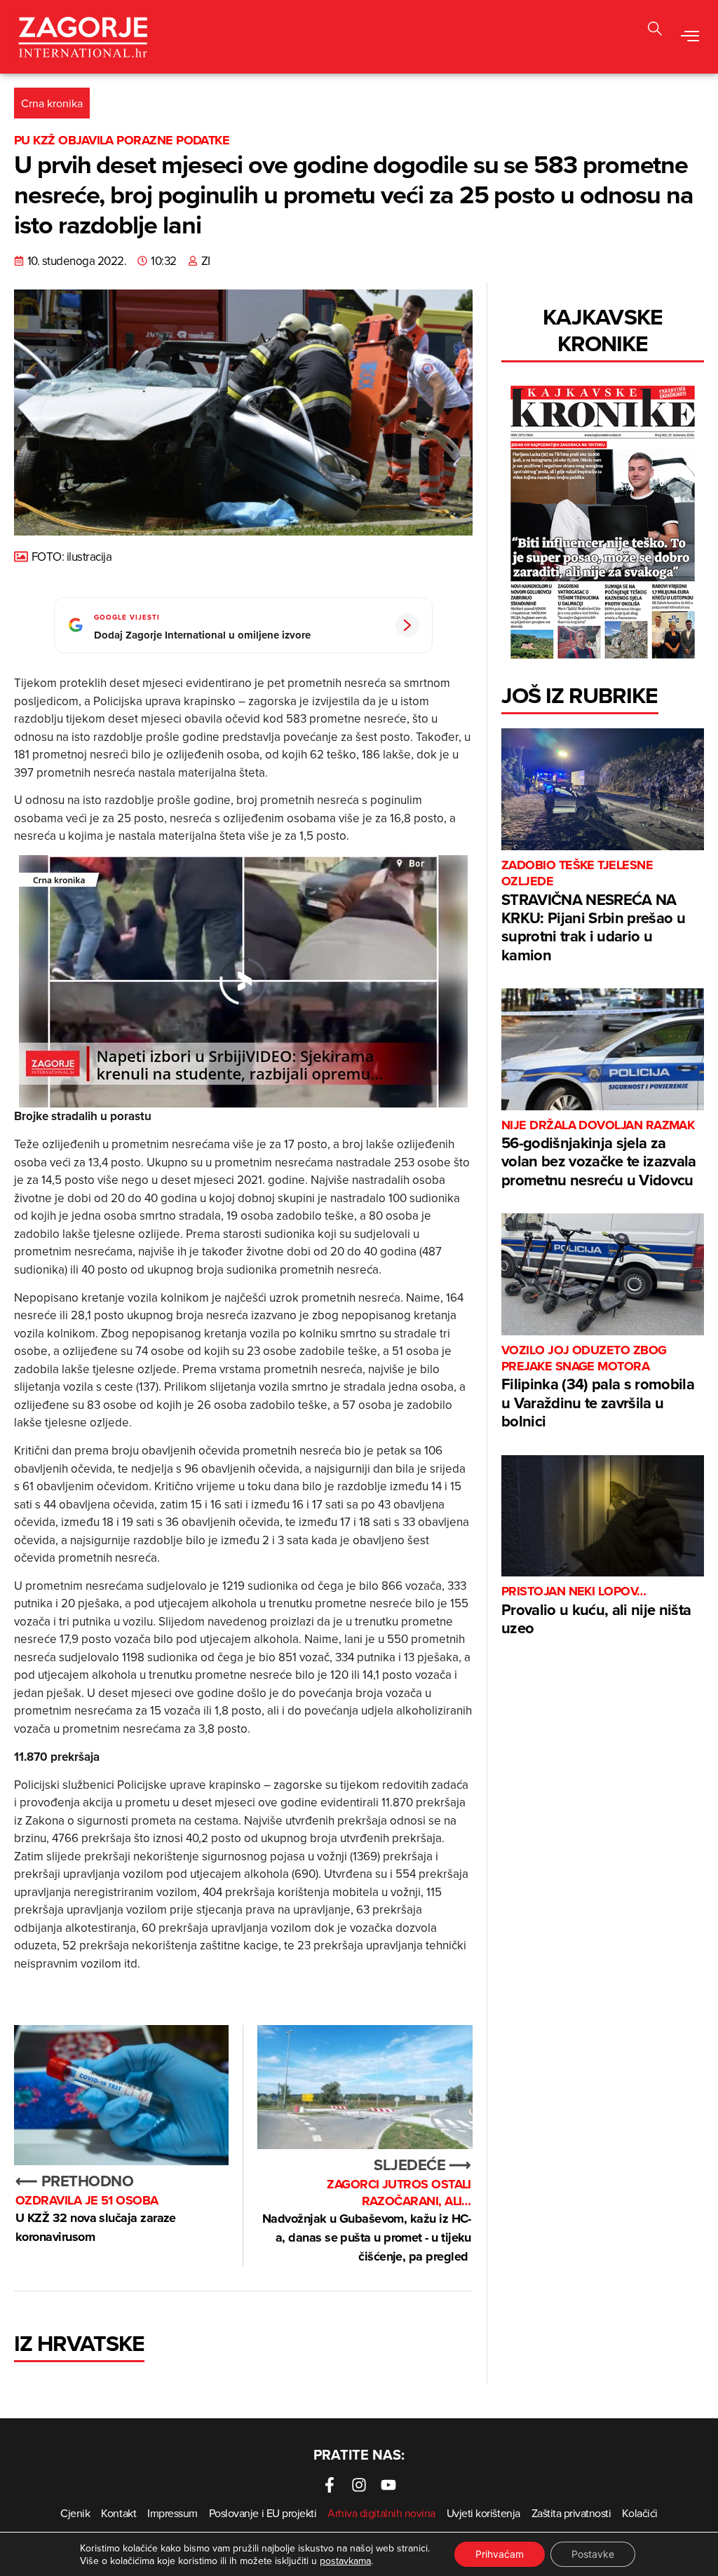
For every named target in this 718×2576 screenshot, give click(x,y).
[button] (690, 37)
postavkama (345, 2561)
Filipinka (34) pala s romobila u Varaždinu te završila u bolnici (598, 1388)
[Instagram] (359, 2485)
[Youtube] (388, 2485)
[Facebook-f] (330, 2485)
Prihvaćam (500, 2554)
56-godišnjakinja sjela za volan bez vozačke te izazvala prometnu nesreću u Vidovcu (599, 1154)
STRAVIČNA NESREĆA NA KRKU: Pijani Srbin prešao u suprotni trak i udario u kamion (593, 912)
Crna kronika (52, 103)
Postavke (593, 2554)
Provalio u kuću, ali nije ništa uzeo (596, 1611)
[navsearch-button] (655, 30)
